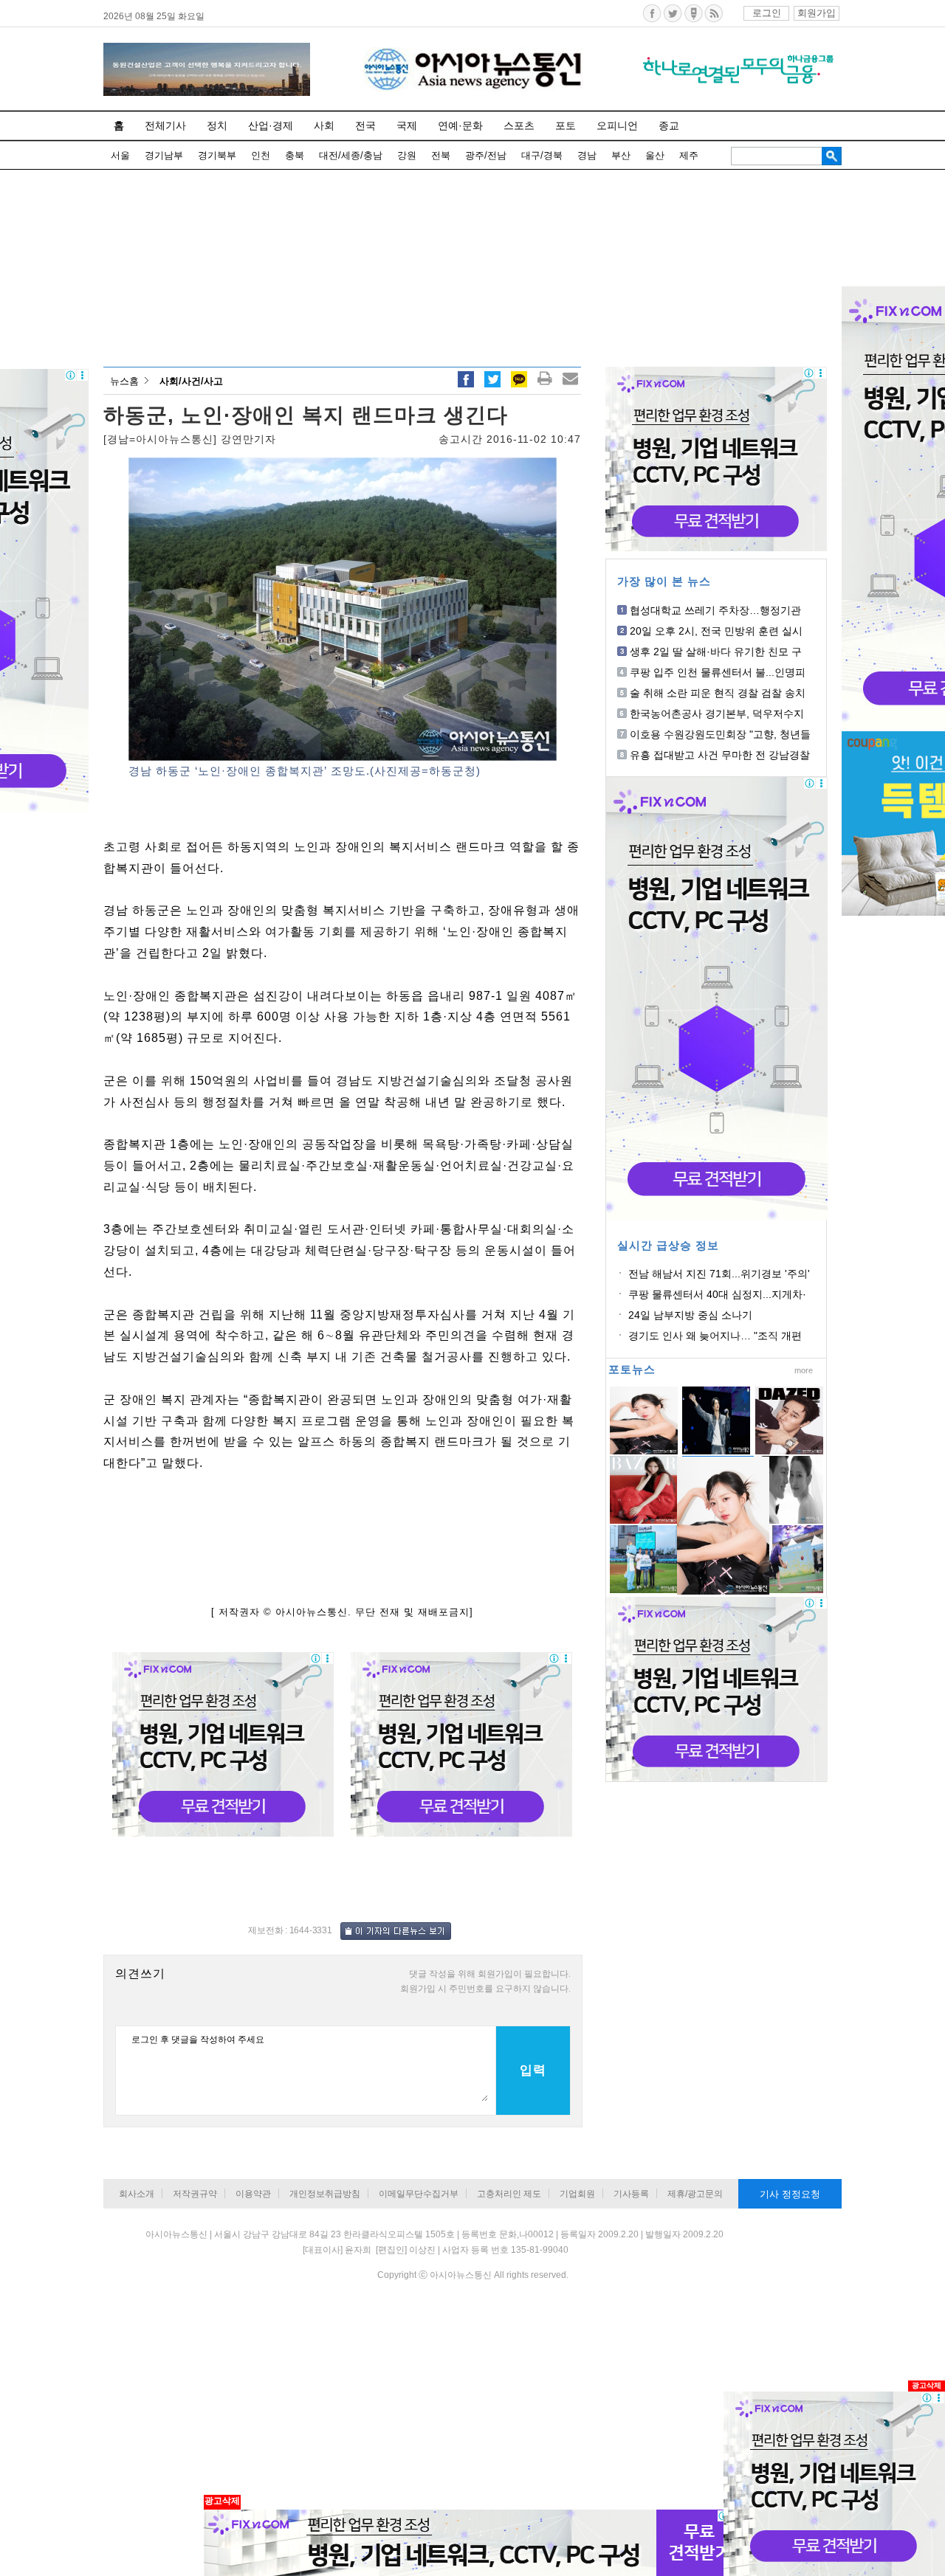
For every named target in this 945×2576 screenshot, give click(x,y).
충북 (295, 155)
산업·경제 (271, 125)
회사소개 (137, 2194)
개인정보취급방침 (325, 2194)
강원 (407, 155)
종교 (669, 125)
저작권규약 (195, 2194)
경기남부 (164, 155)
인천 (261, 155)
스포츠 (519, 125)
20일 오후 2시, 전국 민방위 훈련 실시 (716, 631)
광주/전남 (486, 155)
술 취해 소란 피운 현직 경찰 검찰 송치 (718, 693)
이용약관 (253, 2194)
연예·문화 (460, 125)
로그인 (767, 13)
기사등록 (631, 2194)
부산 (621, 155)
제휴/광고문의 (695, 2194)
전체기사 (165, 125)
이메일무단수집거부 (419, 2194)
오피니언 (617, 125)
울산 (655, 155)
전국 (365, 125)
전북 (441, 155)
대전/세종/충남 (351, 155)
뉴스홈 (124, 381)
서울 (120, 155)
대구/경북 (542, 155)
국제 (407, 125)
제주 (689, 155)
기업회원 (577, 2194)
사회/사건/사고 (191, 381)
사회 (324, 125)
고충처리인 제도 (509, 2194)
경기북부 (217, 155)
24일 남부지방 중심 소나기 (690, 1315)
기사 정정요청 (790, 2194)
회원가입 (817, 13)
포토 (566, 125)
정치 (217, 125)
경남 (587, 155)
